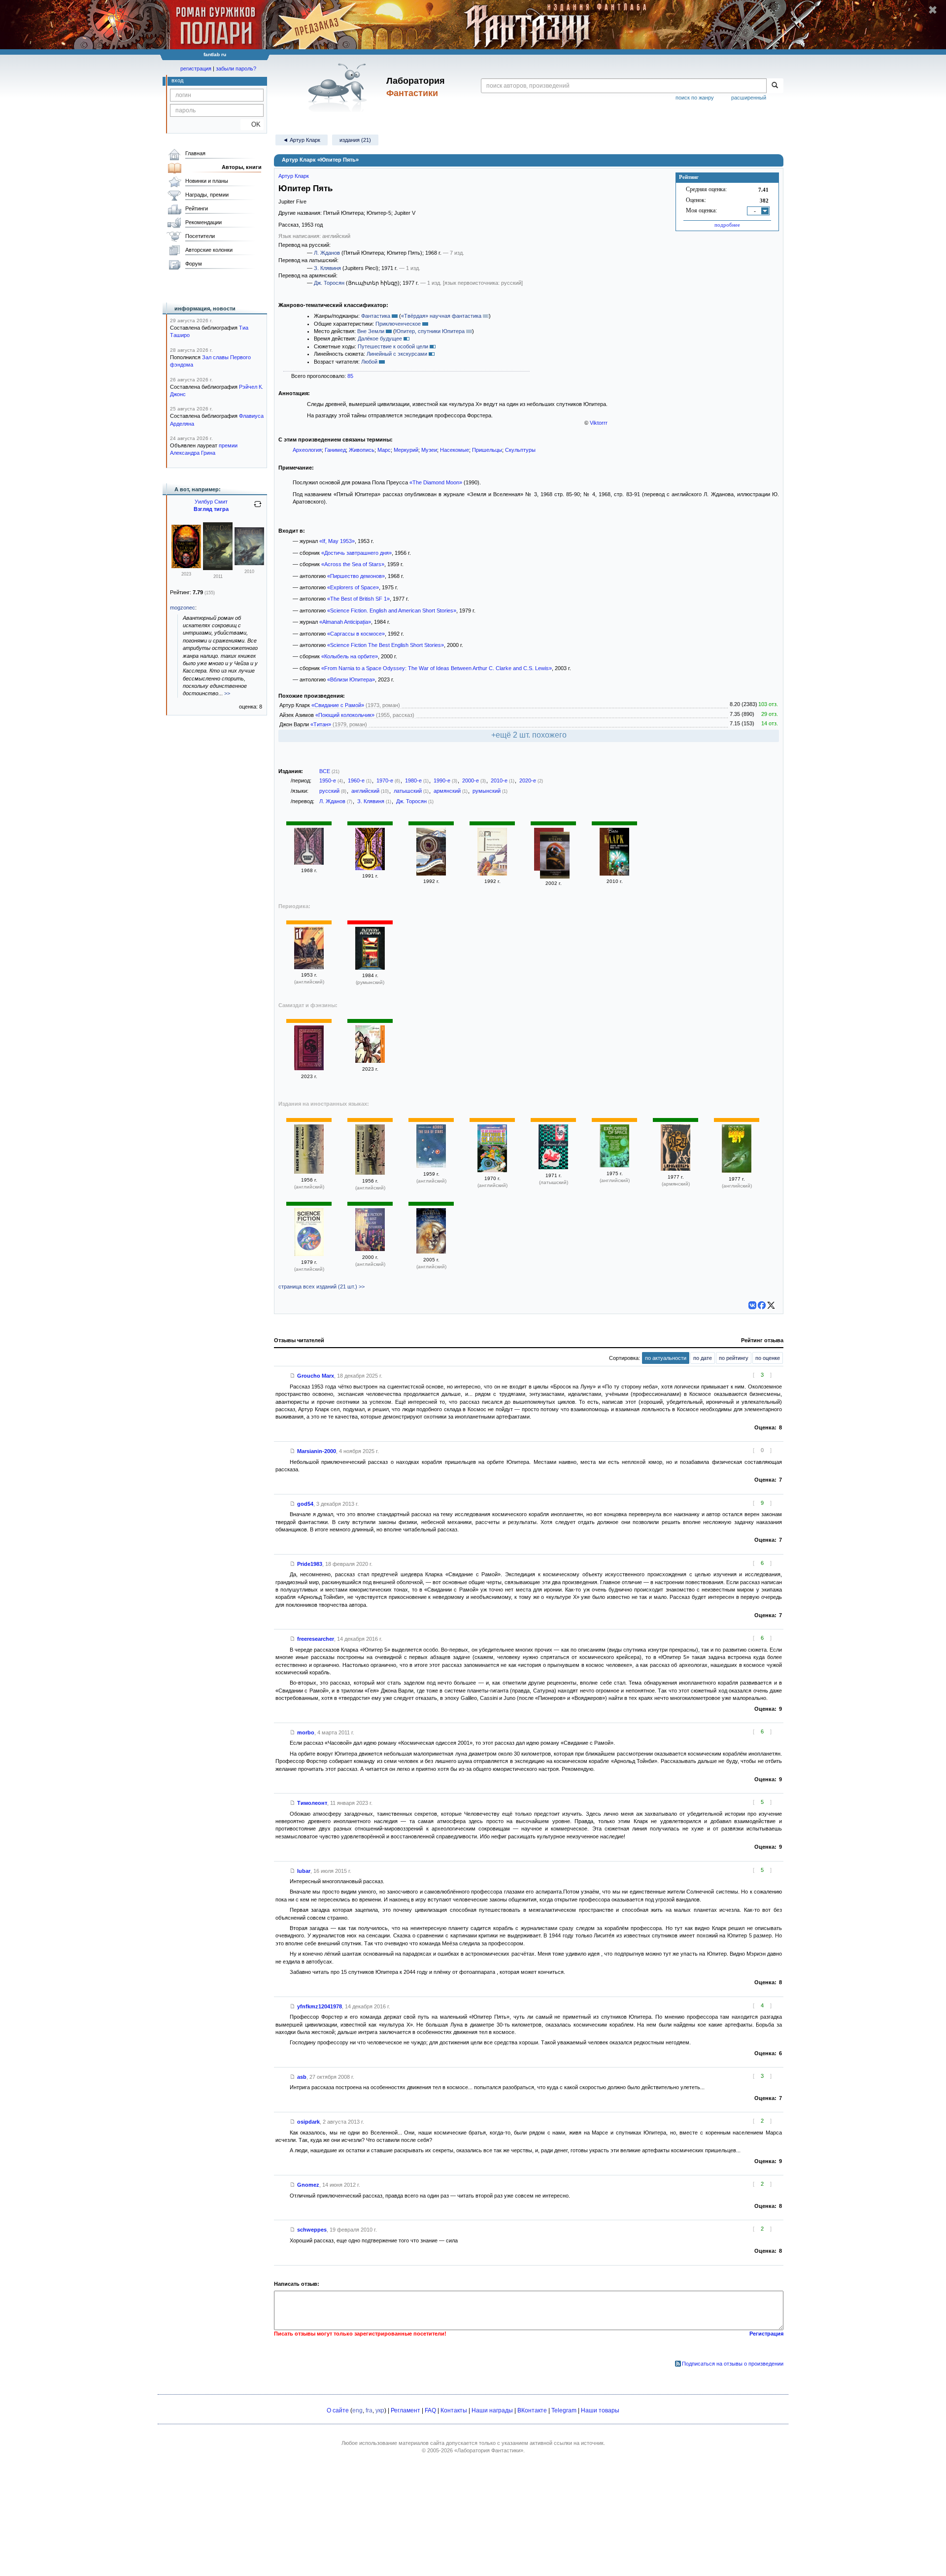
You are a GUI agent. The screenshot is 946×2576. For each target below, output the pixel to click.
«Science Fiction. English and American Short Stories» (392, 610)
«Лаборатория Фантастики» (489, 2450)
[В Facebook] (762, 1305)
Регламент (405, 2410)
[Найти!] (775, 86)
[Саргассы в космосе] (431, 874)
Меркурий (406, 450)
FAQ (430, 2410)
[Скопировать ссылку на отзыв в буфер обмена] (293, 1376)
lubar (304, 1871)
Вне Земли (371, 331)
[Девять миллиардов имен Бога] (614, 874)
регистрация (196, 68)
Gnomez (308, 2185)
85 (350, 376)
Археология (307, 450)
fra (369, 2410)
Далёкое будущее (380, 339)
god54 (305, 1504)
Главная (195, 153)
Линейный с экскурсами (397, 354)
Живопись (362, 450)
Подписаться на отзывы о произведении (733, 2364)
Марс (384, 450)
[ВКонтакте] (752, 1305)
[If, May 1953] (309, 967)
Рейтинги (197, 208)
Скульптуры (520, 450)
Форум (194, 264)
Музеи (429, 450)
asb (302, 2077)
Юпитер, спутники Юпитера (430, 331)
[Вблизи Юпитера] (309, 1068)
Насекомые (455, 450)
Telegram (564, 2410)
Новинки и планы (207, 181)
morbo (306, 1732)
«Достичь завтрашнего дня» (356, 553)
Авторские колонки (209, 250)
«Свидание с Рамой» (338, 705)
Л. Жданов (327, 253)
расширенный (749, 98)
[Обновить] (258, 508)
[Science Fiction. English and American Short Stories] (309, 1254)
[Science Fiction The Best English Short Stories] (370, 1249)
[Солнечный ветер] (555, 856)
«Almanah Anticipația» (345, 622)
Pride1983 (310, 1564)
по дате (703, 1358)
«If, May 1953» (337, 541)
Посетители (200, 236)
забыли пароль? (236, 68)
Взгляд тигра (211, 509)
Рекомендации (203, 222)
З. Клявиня (327, 268)
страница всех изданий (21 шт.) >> (321, 1287)
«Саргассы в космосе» (356, 634)
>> (227, 693)
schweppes (312, 2230)
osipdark (308, 2122)
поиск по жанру (695, 98)
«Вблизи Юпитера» (351, 679)
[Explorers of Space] (614, 1165)
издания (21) (355, 140)
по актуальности (666, 1358)
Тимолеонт (312, 1803)
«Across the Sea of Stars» (353, 564)
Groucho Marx (316, 1376)
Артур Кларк (294, 176)
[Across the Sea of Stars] (431, 1166)
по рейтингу (734, 1358)
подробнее (727, 225)
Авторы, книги (242, 167)
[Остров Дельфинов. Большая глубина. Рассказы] (492, 874)
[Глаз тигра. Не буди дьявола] (186, 566)
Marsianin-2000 (317, 1451)
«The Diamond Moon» (436, 482)
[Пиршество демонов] (309, 863)
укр (380, 2410)
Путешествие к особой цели (393, 346)
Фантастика (376, 316)
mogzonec (183, 608)
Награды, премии (207, 195)
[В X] (771, 1305)
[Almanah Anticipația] (370, 968)
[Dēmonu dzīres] (553, 1167)
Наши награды (492, 2410)
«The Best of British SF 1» (358, 599)
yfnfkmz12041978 (320, 2006)
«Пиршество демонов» (356, 576)
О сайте (338, 2410)
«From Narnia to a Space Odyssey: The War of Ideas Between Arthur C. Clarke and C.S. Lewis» (437, 668)
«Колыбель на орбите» (350, 656)
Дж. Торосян (329, 283)
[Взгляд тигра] (218, 568)
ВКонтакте (532, 2410)
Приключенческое (398, 324)
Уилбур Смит (211, 502)
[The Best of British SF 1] (737, 1171)
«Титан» (321, 724)
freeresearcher (316, 1639)
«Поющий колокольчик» (345, 715)
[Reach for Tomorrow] (309, 1172)
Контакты (454, 2410)
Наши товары (600, 2410)
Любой (369, 362)
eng (357, 2410)
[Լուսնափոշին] (676, 1169)
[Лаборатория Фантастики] (339, 87)
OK (252, 124)
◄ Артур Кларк (302, 140)
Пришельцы (487, 450)
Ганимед (335, 450)
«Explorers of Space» (353, 587)
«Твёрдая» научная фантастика (441, 316)
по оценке (768, 1358)
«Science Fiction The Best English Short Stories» (386, 645)
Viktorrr (599, 423)
